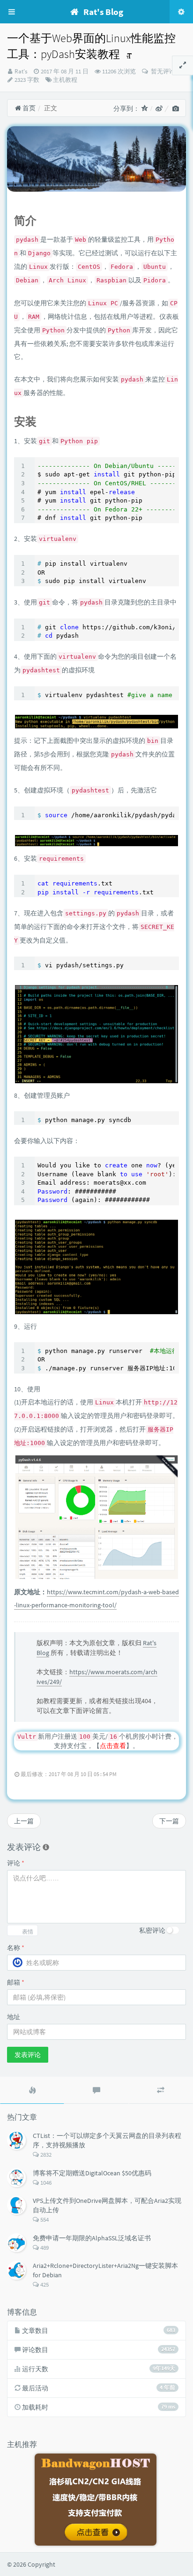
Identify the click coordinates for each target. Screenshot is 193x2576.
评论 (16, 1863)
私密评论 (152, 1930)
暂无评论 (162, 71)
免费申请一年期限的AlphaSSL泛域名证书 (92, 2238)
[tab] (32, 2090)
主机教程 (65, 80)
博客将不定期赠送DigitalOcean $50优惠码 (92, 2173)
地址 (14, 2017)
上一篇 (24, 1821)
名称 (16, 1948)
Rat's (21, 71)
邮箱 (16, 1982)
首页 (28, 108)
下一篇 (169, 1821)
